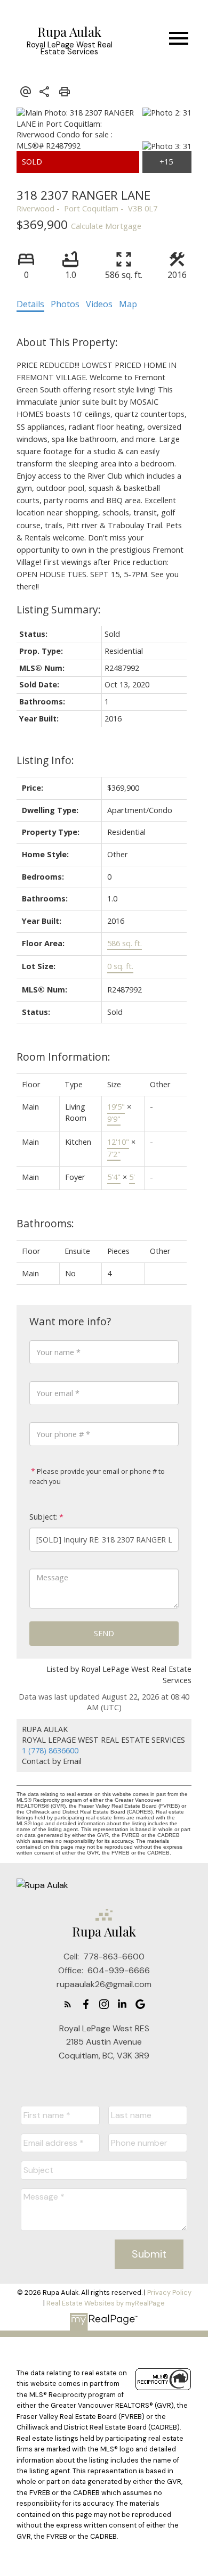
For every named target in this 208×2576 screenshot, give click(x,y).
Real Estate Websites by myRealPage (106, 2303)
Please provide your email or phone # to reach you (97, 1476)
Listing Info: (45, 760)
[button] (68, 2004)
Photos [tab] (65, 304)
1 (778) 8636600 (50, 1750)
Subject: (43, 1517)
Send (104, 1633)
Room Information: (63, 1057)
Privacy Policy (169, 2292)
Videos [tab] (99, 304)
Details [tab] (30, 304)
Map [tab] (128, 304)
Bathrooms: (45, 1223)
